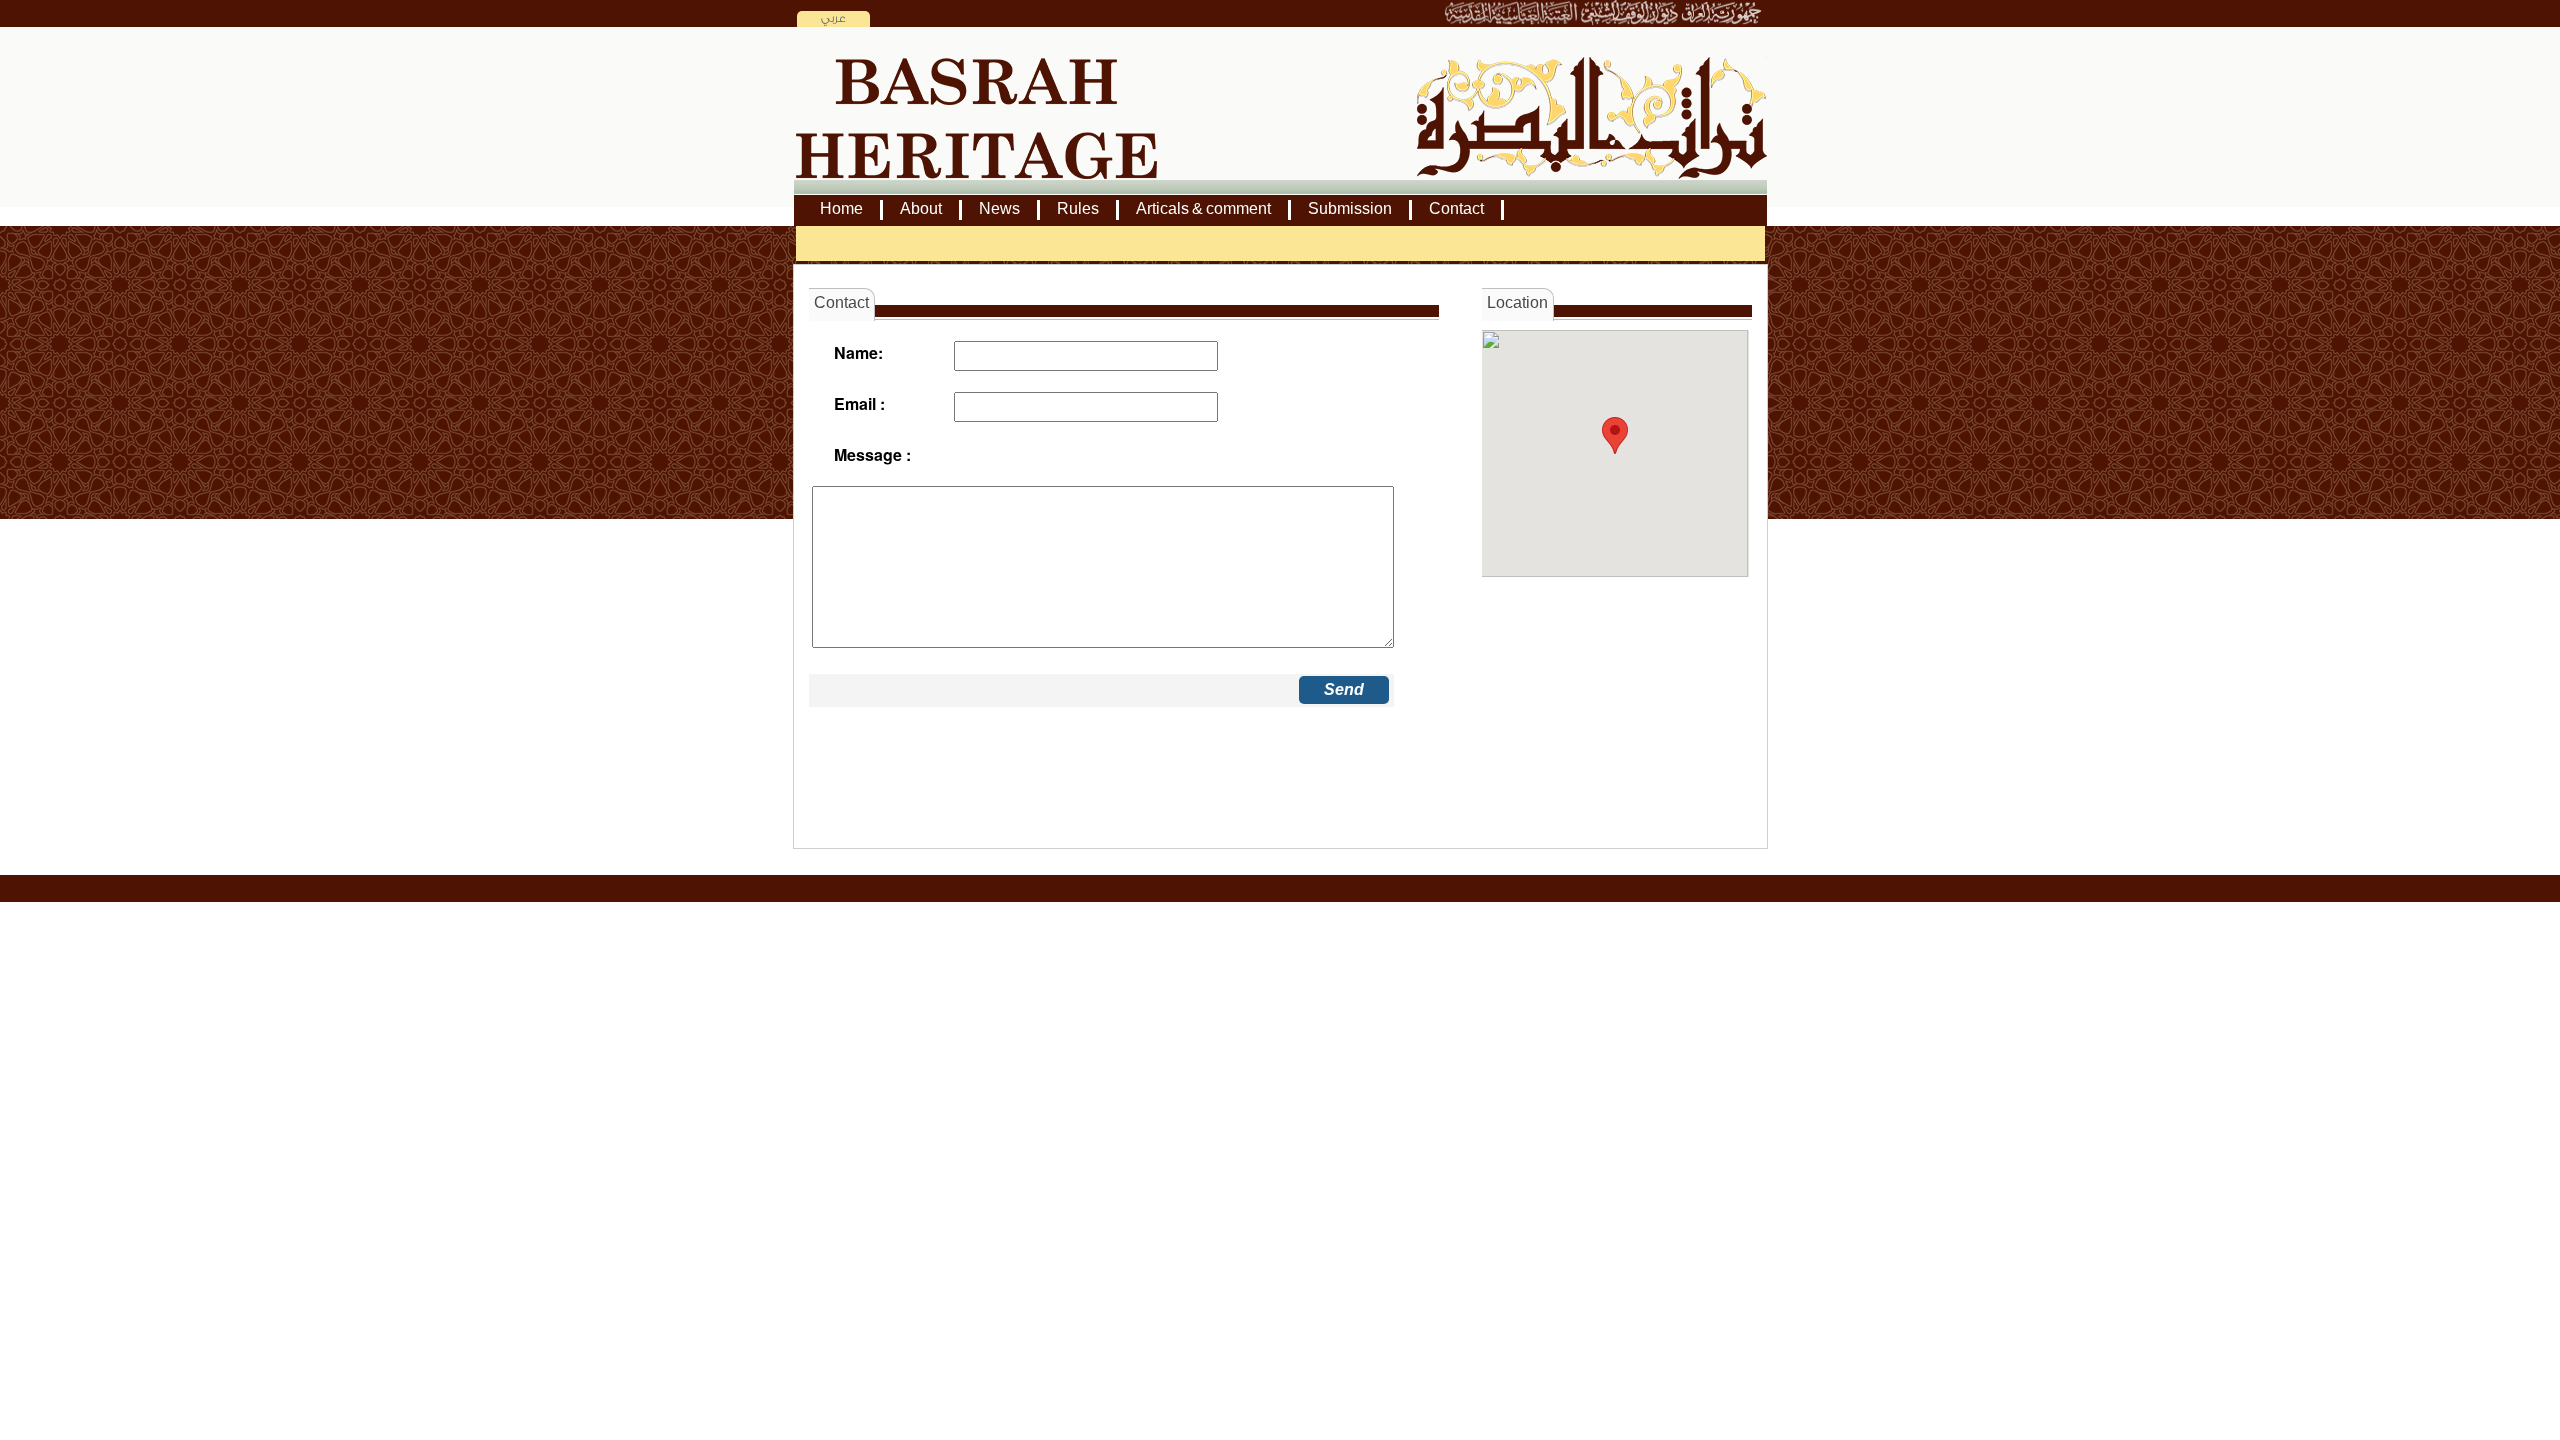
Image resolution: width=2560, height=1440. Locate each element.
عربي (833, 18)
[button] (1615, 435)
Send (1344, 689)
